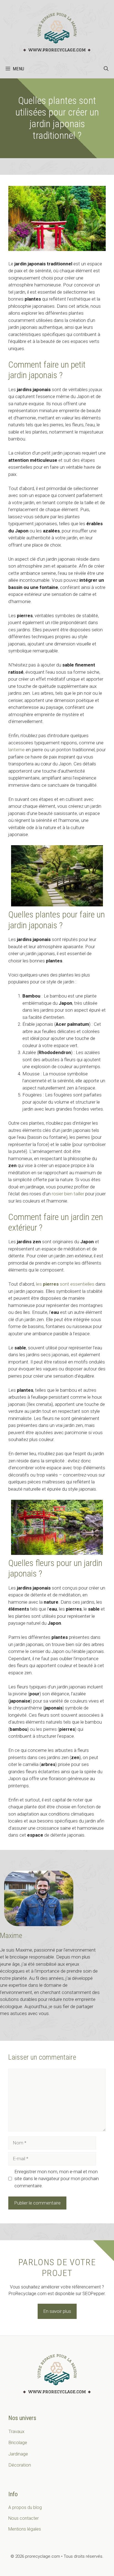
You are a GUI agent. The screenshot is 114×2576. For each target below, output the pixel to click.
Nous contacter (24, 2518)
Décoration (20, 2465)
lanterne (16, 750)
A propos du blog (25, 2507)
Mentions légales (25, 2529)
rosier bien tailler (68, 1194)
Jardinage (18, 2454)
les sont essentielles (65, 1284)
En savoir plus (57, 2311)
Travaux (16, 2431)
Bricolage (18, 2442)
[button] (106, 69)
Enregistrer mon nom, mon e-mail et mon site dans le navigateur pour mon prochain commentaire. (57, 2179)
